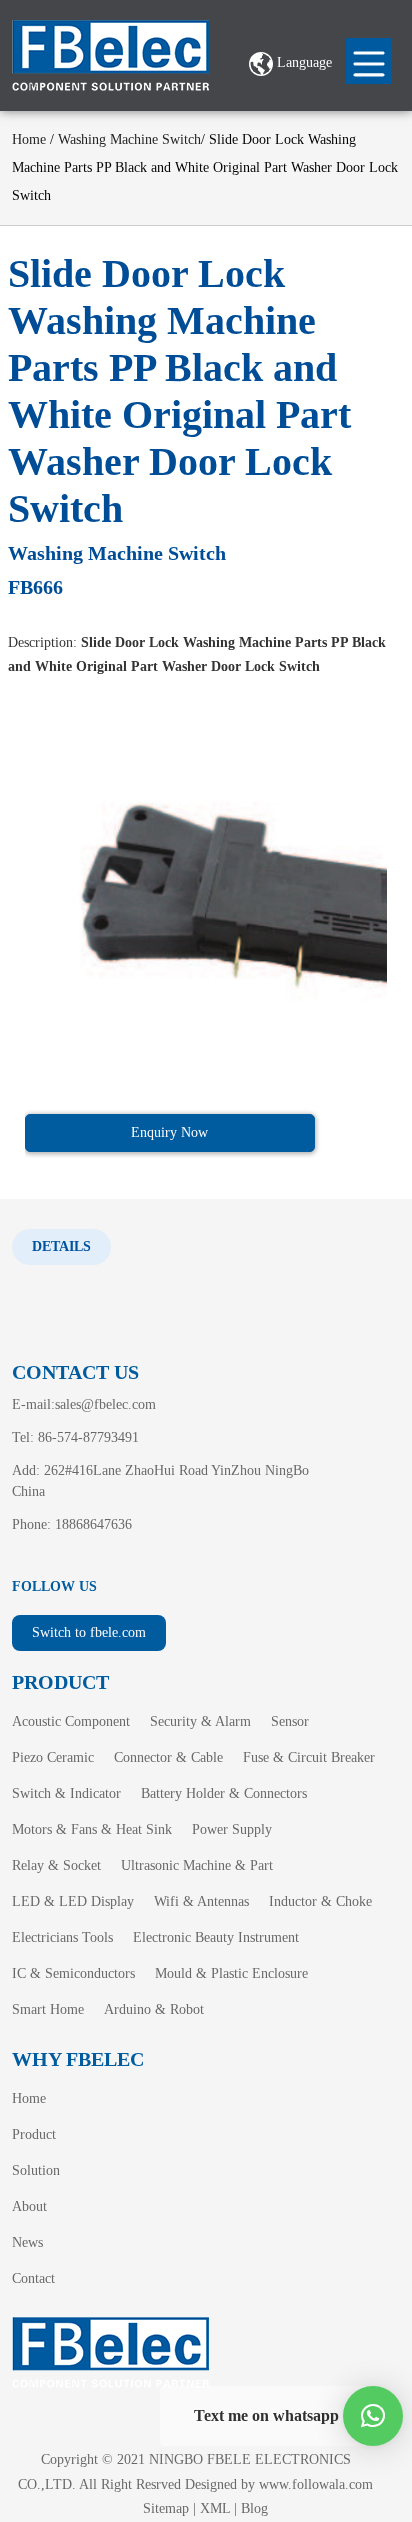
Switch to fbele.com (89, 1632)
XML (215, 2508)
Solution (36, 2170)
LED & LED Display (73, 1901)
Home (29, 139)
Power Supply (232, 1829)
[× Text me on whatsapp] (373, 2416)
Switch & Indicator (66, 1793)
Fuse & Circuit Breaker (309, 1757)
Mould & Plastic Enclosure (231, 1973)
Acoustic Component (71, 1721)
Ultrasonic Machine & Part (197, 1865)
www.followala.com (316, 2484)
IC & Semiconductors (73, 1973)
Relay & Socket (56, 1865)
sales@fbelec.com (105, 1404)
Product (34, 2134)
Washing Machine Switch (129, 139)
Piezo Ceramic (53, 1757)
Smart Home (48, 2009)
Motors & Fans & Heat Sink (92, 1829)
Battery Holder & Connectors (224, 1793)
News (27, 2242)
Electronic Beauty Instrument (216, 1937)
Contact (33, 2278)
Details (61, 1246)
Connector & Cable (168, 1757)
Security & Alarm (200, 1721)
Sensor (290, 1721)
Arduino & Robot (154, 2009)
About (29, 2206)
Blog (254, 2508)
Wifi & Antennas (201, 1901)
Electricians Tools (62, 1937)
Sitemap (166, 2508)
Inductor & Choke (320, 1901)
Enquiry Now (169, 1132)
